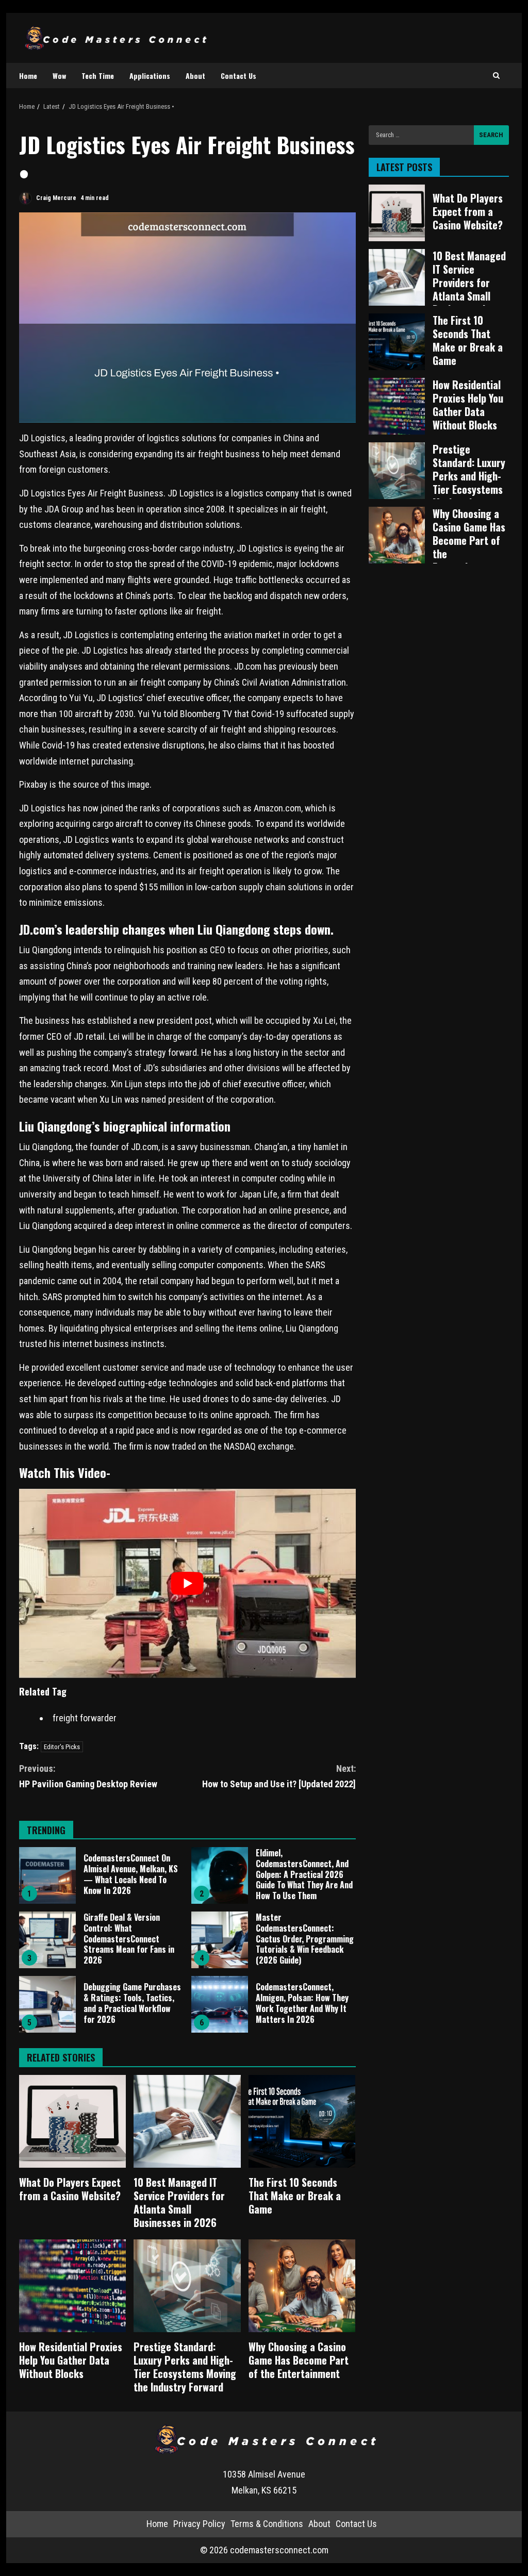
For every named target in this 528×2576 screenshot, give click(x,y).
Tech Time (98, 76)
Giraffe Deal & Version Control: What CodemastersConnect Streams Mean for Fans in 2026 (47, 1940)
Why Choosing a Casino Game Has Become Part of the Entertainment (302, 2286)
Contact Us (238, 76)
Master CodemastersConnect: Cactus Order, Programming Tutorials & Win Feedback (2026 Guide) (220, 1940)
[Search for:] (421, 135)
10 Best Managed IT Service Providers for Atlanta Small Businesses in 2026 (187, 2121)
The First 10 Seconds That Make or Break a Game (302, 2121)
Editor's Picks (62, 1747)
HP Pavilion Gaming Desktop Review (88, 1776)
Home (28, 76)
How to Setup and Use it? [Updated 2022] (279, 1776)
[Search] (496, 76)
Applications (150, 76)
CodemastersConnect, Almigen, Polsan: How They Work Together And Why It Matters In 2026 (220, 2004)
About (195, 76)
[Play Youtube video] (187, 1583)
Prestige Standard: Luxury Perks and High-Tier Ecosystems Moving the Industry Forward (187, 2286)
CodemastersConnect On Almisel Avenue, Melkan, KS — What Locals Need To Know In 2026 (47, 1875)
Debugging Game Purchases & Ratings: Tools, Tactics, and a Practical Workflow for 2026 (47, 2004)
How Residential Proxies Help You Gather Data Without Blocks (72, 2286)
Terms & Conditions (267, 2524)
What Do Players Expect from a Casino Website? (72, 2121)
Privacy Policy (199, 2524)
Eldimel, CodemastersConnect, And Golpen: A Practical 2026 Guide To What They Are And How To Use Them (220, 1875)
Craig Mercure (55, 198)
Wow (59, 76)
